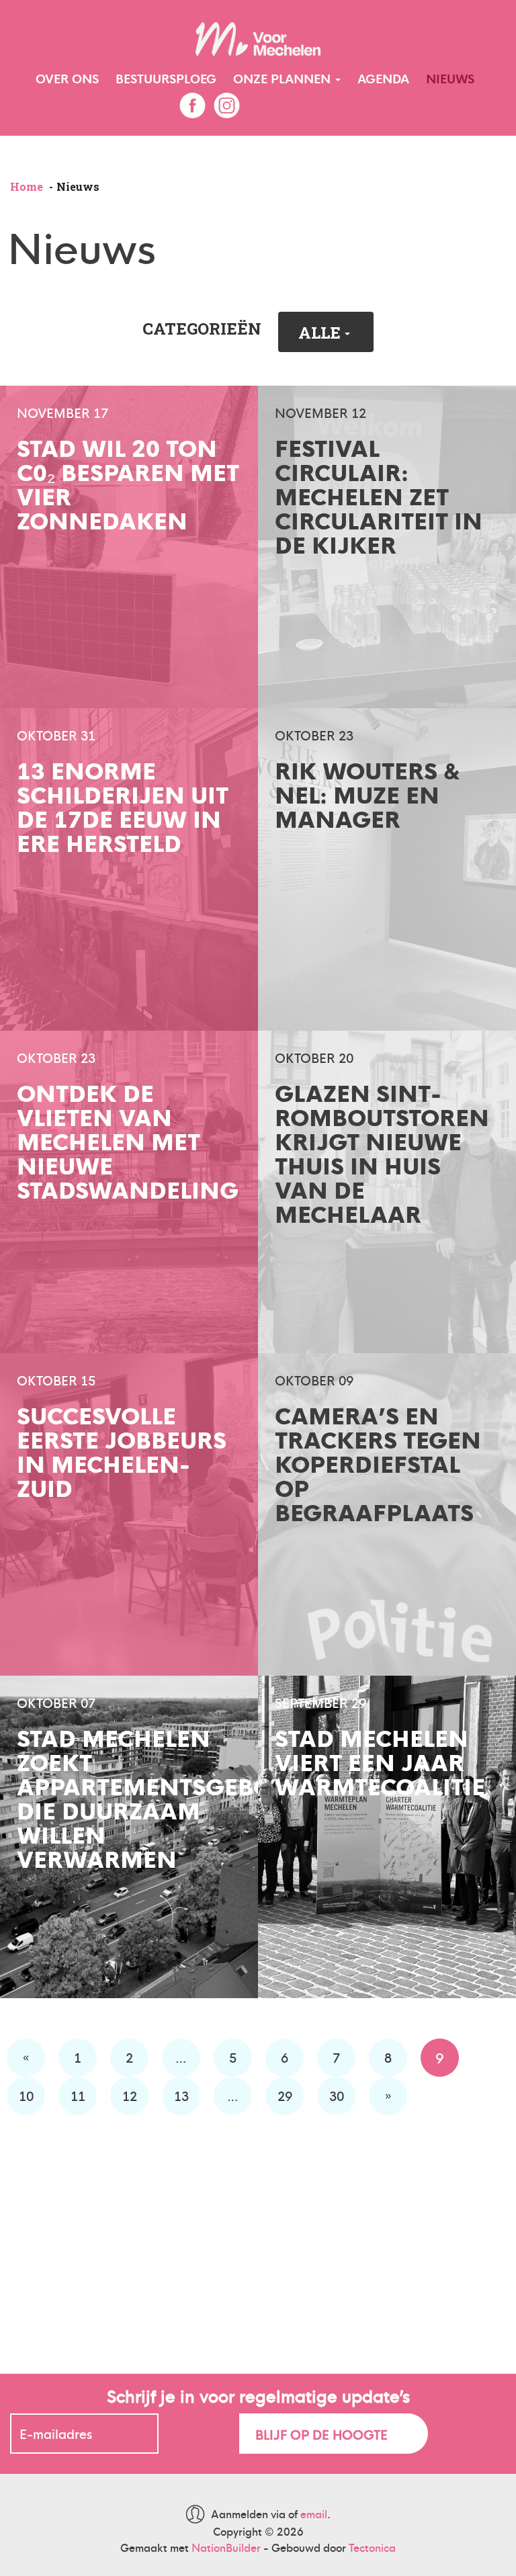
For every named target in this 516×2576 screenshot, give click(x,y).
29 (285, 2095)
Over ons (67, 78)
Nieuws (450, 78)
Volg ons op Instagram (226, 105)
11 (78, 2095)
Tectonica (372, 2547)
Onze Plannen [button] (284, 78)
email (314, 2514)
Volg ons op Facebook (192, 105)
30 (337, 2095)
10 (26, 2095)
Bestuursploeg (166, 78)
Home (27, 186)
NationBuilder (226, 2547)
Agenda (383, 78)
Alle (321, 333)
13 (181, 2095)
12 (130, 2095)
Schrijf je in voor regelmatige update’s (258, 2395)
